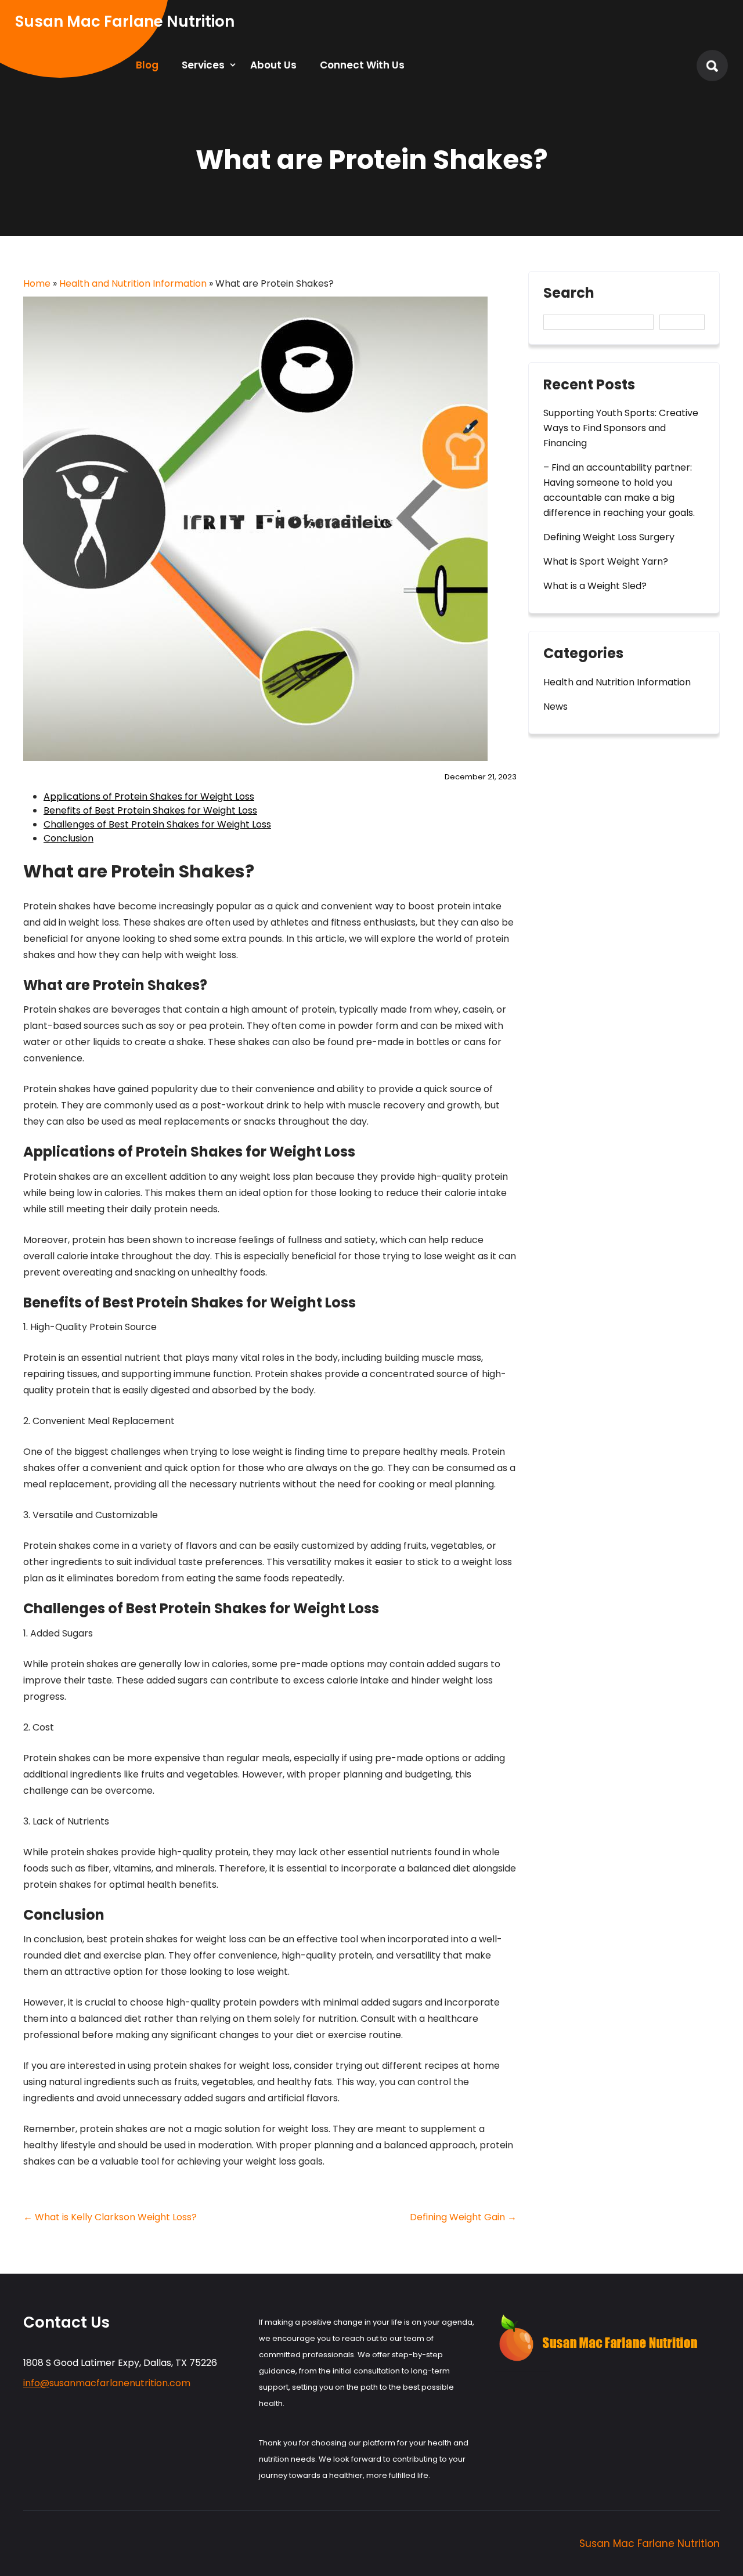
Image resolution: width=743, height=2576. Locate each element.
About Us (273, 65)
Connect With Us (362, 65)
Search (569, 294)
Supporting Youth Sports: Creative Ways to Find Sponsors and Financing (621, 428)
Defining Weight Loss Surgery (609, 537)
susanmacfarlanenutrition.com (107, 2383)
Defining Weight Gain (463, 2217)
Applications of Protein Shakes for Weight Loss (149, 796)
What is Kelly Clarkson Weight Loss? (110, 2217)
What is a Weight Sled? (595, 586)
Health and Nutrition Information (133, 283)
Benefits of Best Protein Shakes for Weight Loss (150, 810)
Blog (147, 65)
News (556, 707)
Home (37, 283)
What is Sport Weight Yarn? (606, 561)
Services (203, 65)
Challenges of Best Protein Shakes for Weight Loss (157, 824)
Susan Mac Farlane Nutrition (650, 2544)
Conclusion (68, 838)
